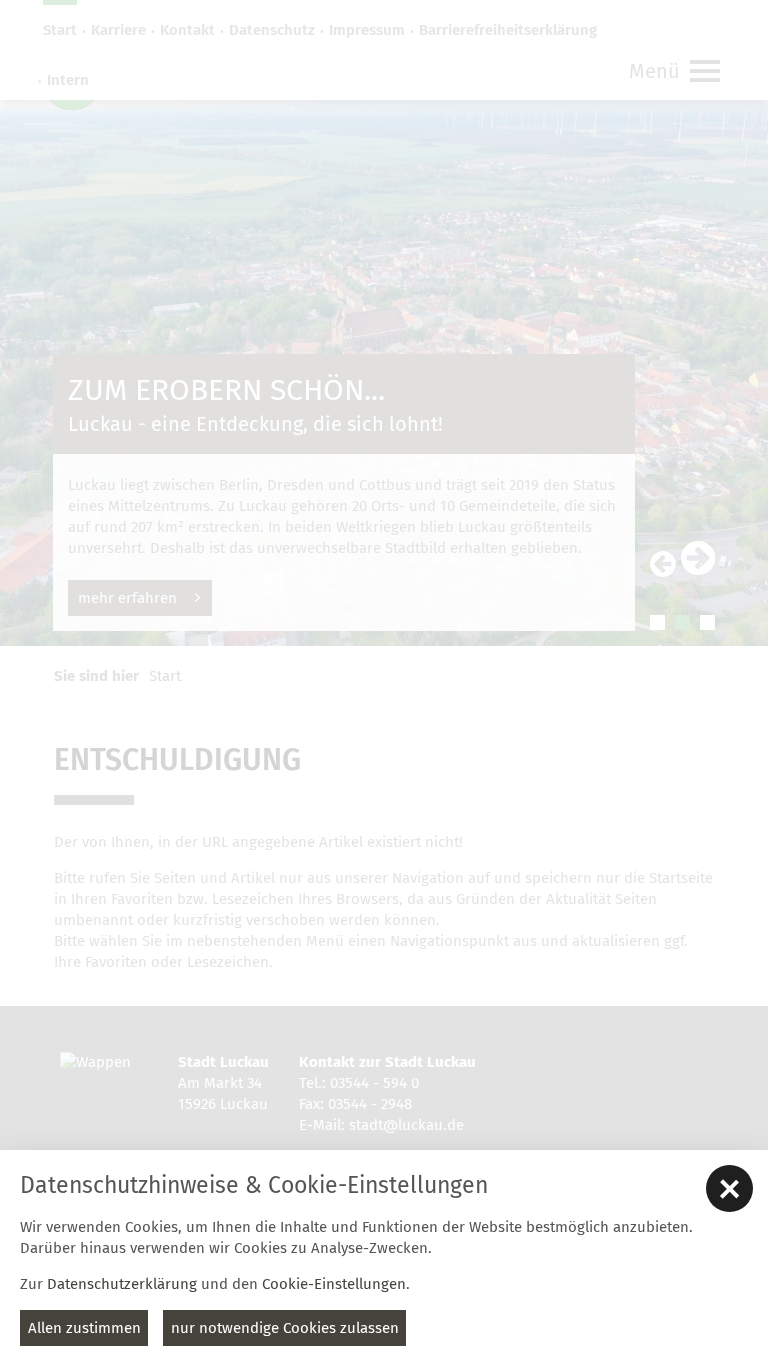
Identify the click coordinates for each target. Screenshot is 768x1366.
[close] (729, 1188)
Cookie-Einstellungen (334, 1284)
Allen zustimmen (84, 1328)
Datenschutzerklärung (122, 1284)
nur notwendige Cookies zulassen (285, 1328)
